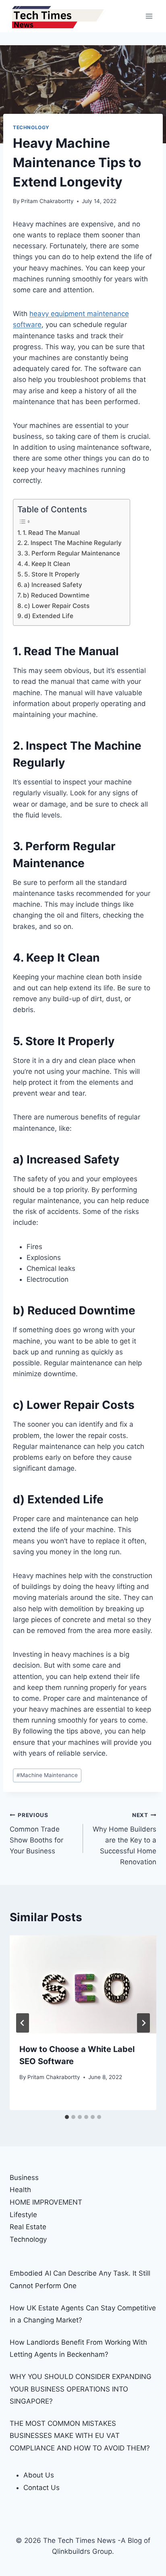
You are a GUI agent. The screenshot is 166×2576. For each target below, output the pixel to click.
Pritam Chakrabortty (47, 201)
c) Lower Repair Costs (57, 606)
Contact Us (41, 2488)
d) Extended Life (49, 616)
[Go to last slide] (23, 2023)
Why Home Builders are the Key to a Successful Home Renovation (124, 1839)
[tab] (67, 2117)
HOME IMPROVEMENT (46, 2202)
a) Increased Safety (53, 585)
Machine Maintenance (47, 1775)
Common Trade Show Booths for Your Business (36, 1833)
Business (24, 2178)
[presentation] (83, 1984)
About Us (39, 2475)
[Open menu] (149, 16)
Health (20, 2190)
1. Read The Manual (51, 533)
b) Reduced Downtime (56, 595)
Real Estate (28, 2227)
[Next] (143, 2023)
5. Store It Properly (52, 574)
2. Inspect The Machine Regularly (73, 543)
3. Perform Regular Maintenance (72, 553)
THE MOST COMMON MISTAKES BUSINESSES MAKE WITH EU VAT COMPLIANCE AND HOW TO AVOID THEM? (80, 2436)
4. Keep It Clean (47, 564)
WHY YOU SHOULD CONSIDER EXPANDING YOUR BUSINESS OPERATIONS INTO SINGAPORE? (81, 2389)
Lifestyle (23, 2215)
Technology (31, 127)
